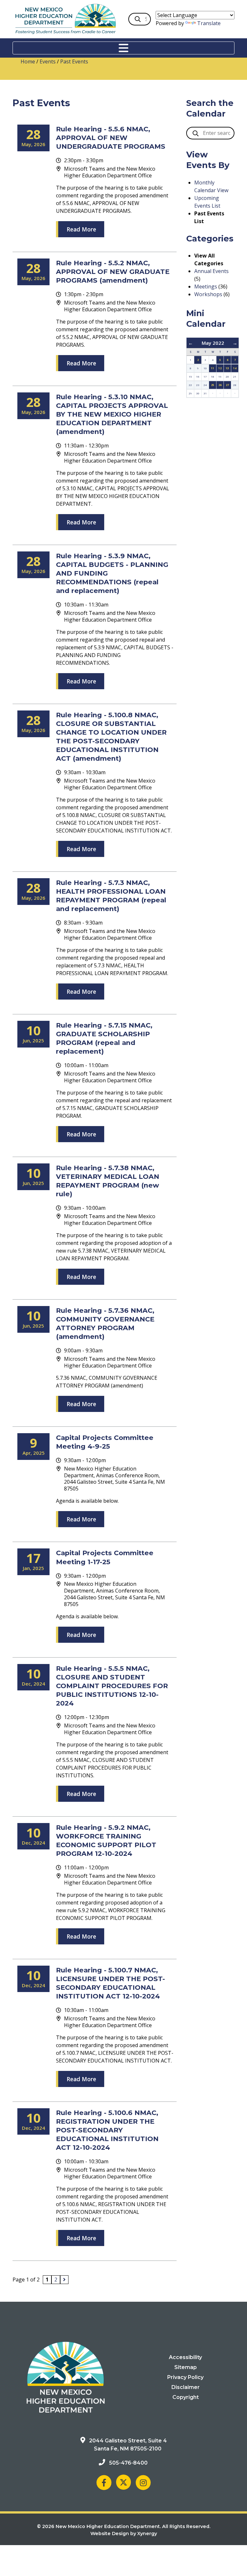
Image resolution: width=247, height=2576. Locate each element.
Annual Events (211, 271)
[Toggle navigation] (123, 48)
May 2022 (213, 343)
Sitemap (186, 2367)
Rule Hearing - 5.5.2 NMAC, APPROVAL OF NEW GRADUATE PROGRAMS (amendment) (113, 272)
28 (235, 385)
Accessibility (185, 2357)
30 (198, 393)
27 (227, 385)
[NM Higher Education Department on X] (123, 2482)
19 (220, 376)
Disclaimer (186, 2387)
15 (190, 376)
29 (190, 393)
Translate (209, 23)
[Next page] (64, 2280)
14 (235, 368)
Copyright (186, 2397)
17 (205, 376)
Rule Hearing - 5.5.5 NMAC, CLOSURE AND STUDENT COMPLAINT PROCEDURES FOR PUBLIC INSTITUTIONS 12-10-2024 (112, 1686)
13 (227, 368)
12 (220, 368)
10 (205, 368)
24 (205, 385)
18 (213, 376)
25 (213, 385)
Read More (81, 229)
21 (235, 376)
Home (28, 61)
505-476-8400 (128, 2463)
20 (227, 376)
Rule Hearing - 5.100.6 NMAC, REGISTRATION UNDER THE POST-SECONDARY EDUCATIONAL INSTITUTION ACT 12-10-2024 (107, 2130)
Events (48, 61)
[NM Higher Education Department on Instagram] (143, 2482)
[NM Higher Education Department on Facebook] (104, 2482)
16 (198, 376)
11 (213, 368)
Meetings (206, 287)
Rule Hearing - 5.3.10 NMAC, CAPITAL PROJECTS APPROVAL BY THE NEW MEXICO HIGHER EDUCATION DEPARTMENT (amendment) (112, 414)
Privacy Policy (185, 2377)
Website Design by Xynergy (124, 2534)
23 (198, 385)
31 (205, 393)
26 (220, 385)
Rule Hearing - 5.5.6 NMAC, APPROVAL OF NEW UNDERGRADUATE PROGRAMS (111, 138)
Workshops (208, 294)
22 (190, 385)
